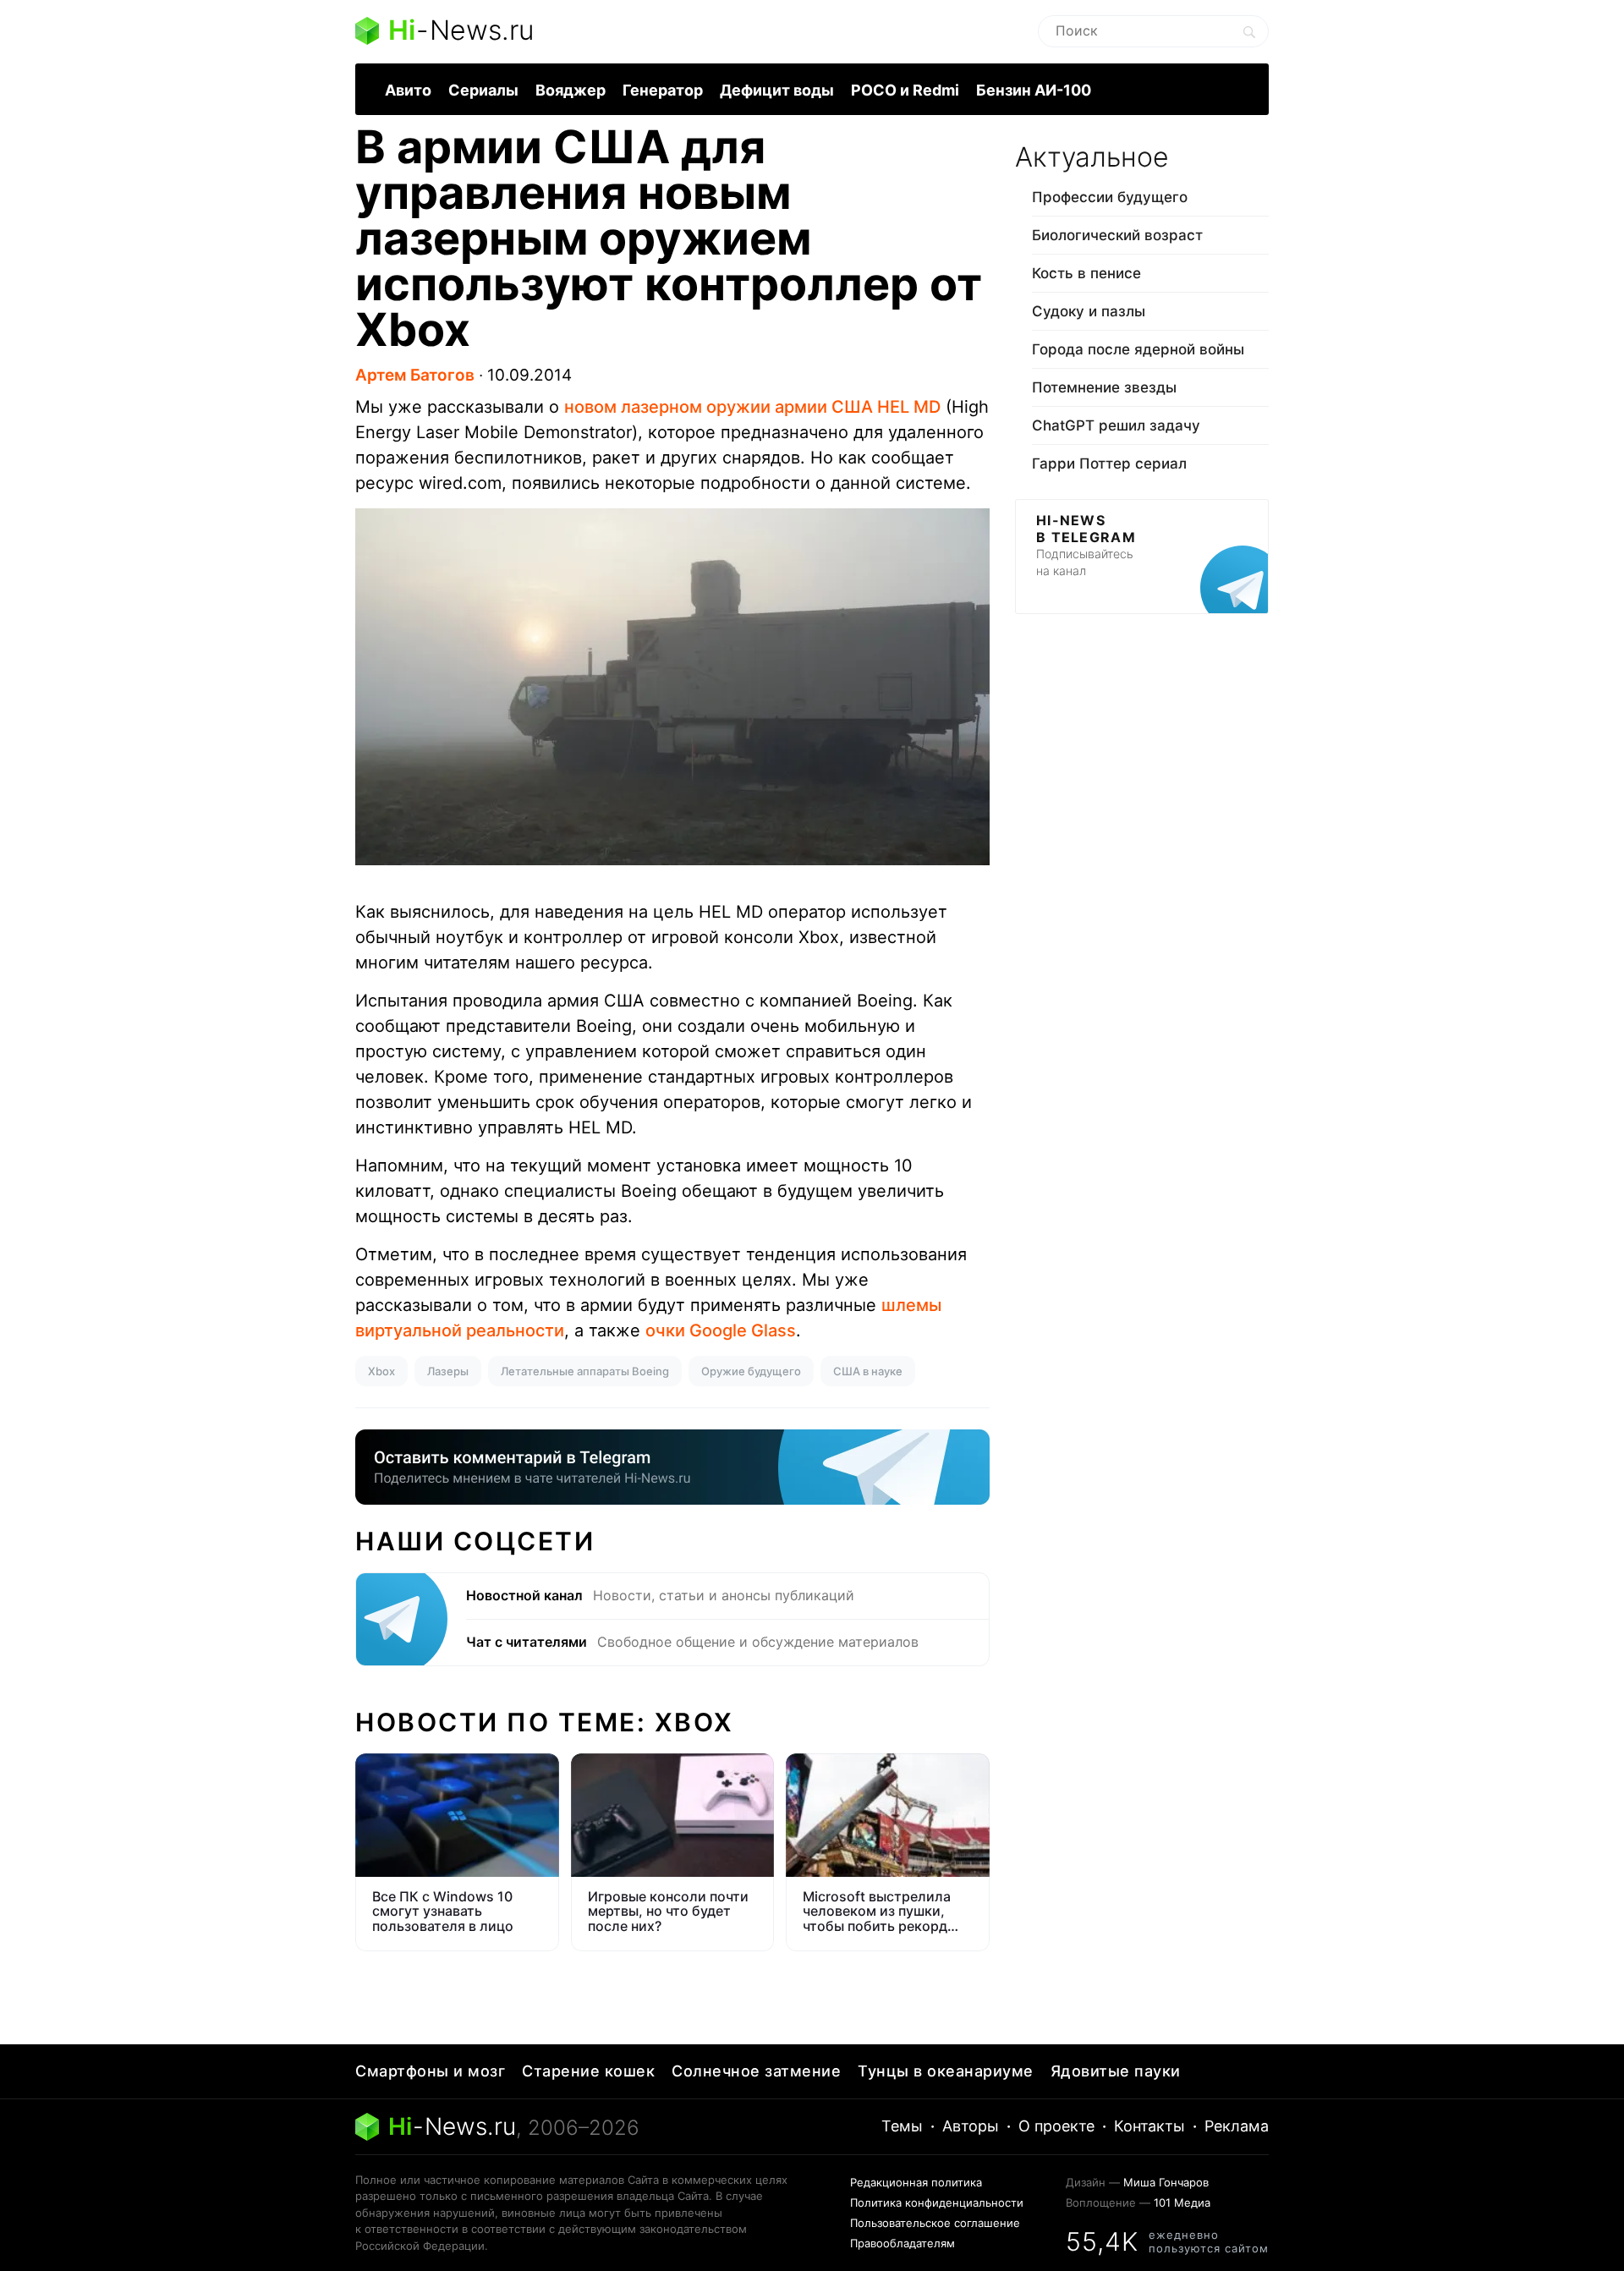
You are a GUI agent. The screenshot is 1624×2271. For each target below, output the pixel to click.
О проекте (1056, 2126)
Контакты (1149, 2126)
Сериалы (483, 90)
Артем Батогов (415, 375)
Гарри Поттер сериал (1109, 464)
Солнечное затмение (756, 2071)
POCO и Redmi (905, 90)
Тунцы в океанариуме (946, 2071)
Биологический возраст (1117, 235)
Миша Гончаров (1166, 2182)
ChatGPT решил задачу (1116, 425)
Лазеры (448, 1371)
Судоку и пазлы (1089, 311)
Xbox (381, 1371)
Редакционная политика (916, 2182)
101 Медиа (1182, 2202)
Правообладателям (903, 2243)
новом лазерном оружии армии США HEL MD (752, 407)
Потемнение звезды (1104, 387)
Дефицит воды (777, 90)
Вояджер (571, 90)
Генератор (663, 90)
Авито (408, 90)
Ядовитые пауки (1116, 2071)
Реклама (1237, 2126)
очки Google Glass (721, 1330)
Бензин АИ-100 (1034, 90)
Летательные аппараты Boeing (585, 1371)
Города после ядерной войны (1138, 349)
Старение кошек (588, 2071)
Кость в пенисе (1086, 273)
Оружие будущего (751, 1371)
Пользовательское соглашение (935, 2223)
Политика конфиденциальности (937, 2202)
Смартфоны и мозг (430, 2071)
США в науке (868, 1371)
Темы (902, 2126)
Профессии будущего (1110, 197)
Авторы (971, 2126)
